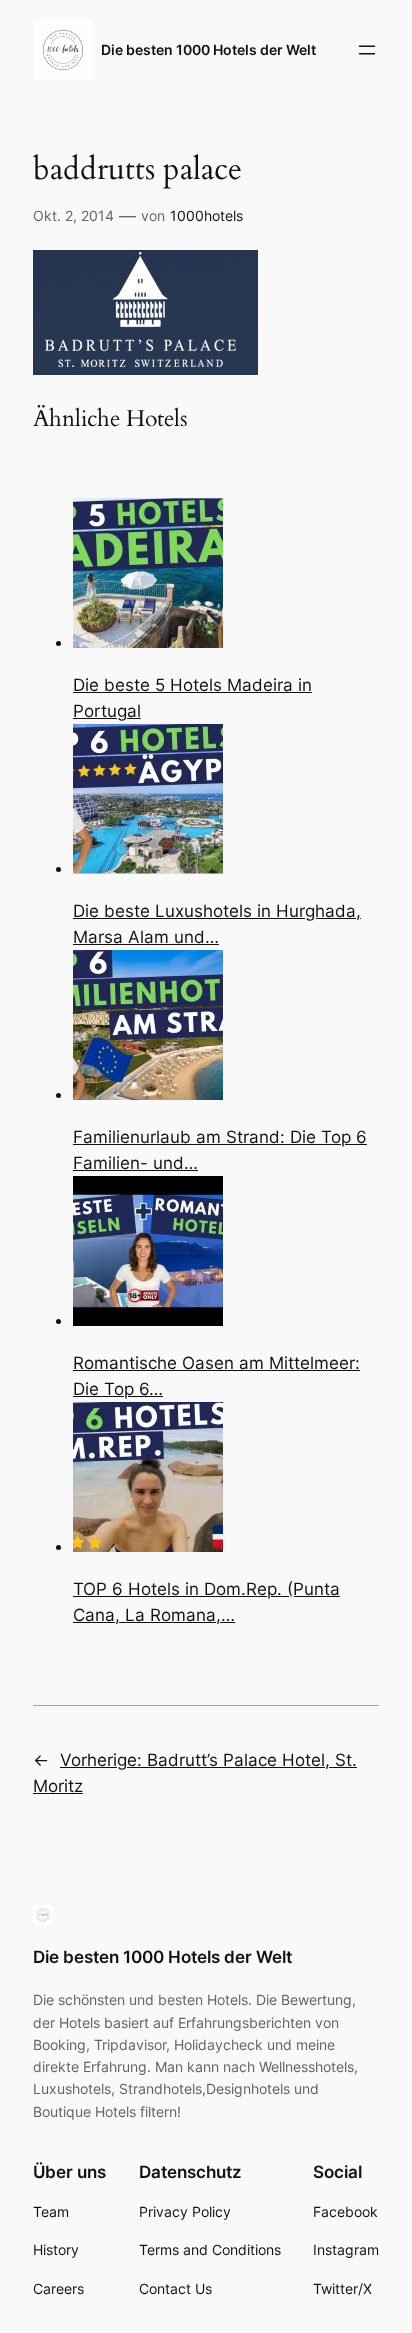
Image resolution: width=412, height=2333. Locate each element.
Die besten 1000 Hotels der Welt (208, 49)
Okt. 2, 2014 (73, 215)
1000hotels (206, 215)
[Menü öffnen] (367, 50)
